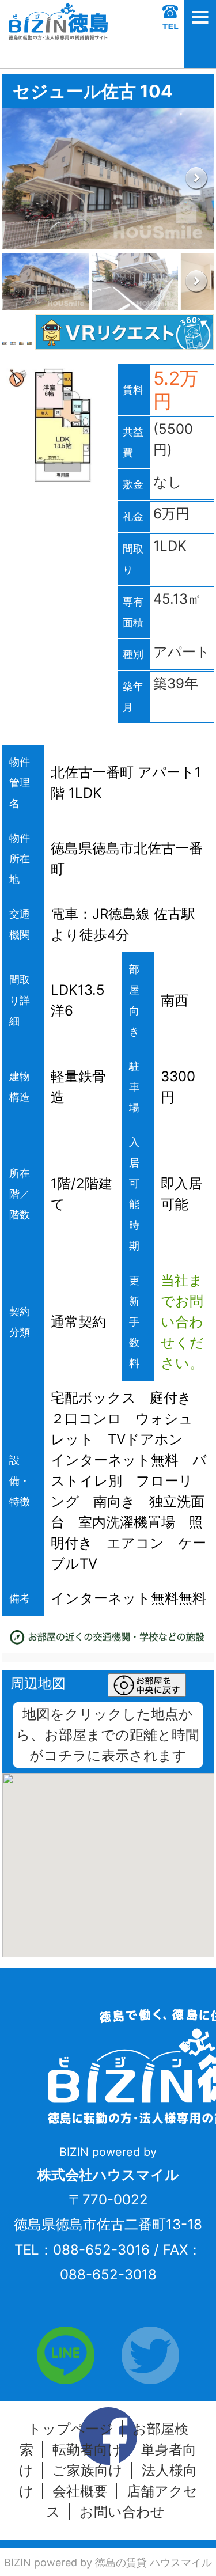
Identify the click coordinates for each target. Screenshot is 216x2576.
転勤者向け (87, 2450)
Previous (20, 179)
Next (196, 179)
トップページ (71, 2429)
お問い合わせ (122, 2512)
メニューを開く (200, 34)
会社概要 (80, 2491)
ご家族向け (88, 2470)
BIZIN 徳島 (58, 34)
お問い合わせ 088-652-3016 (169, 34)
